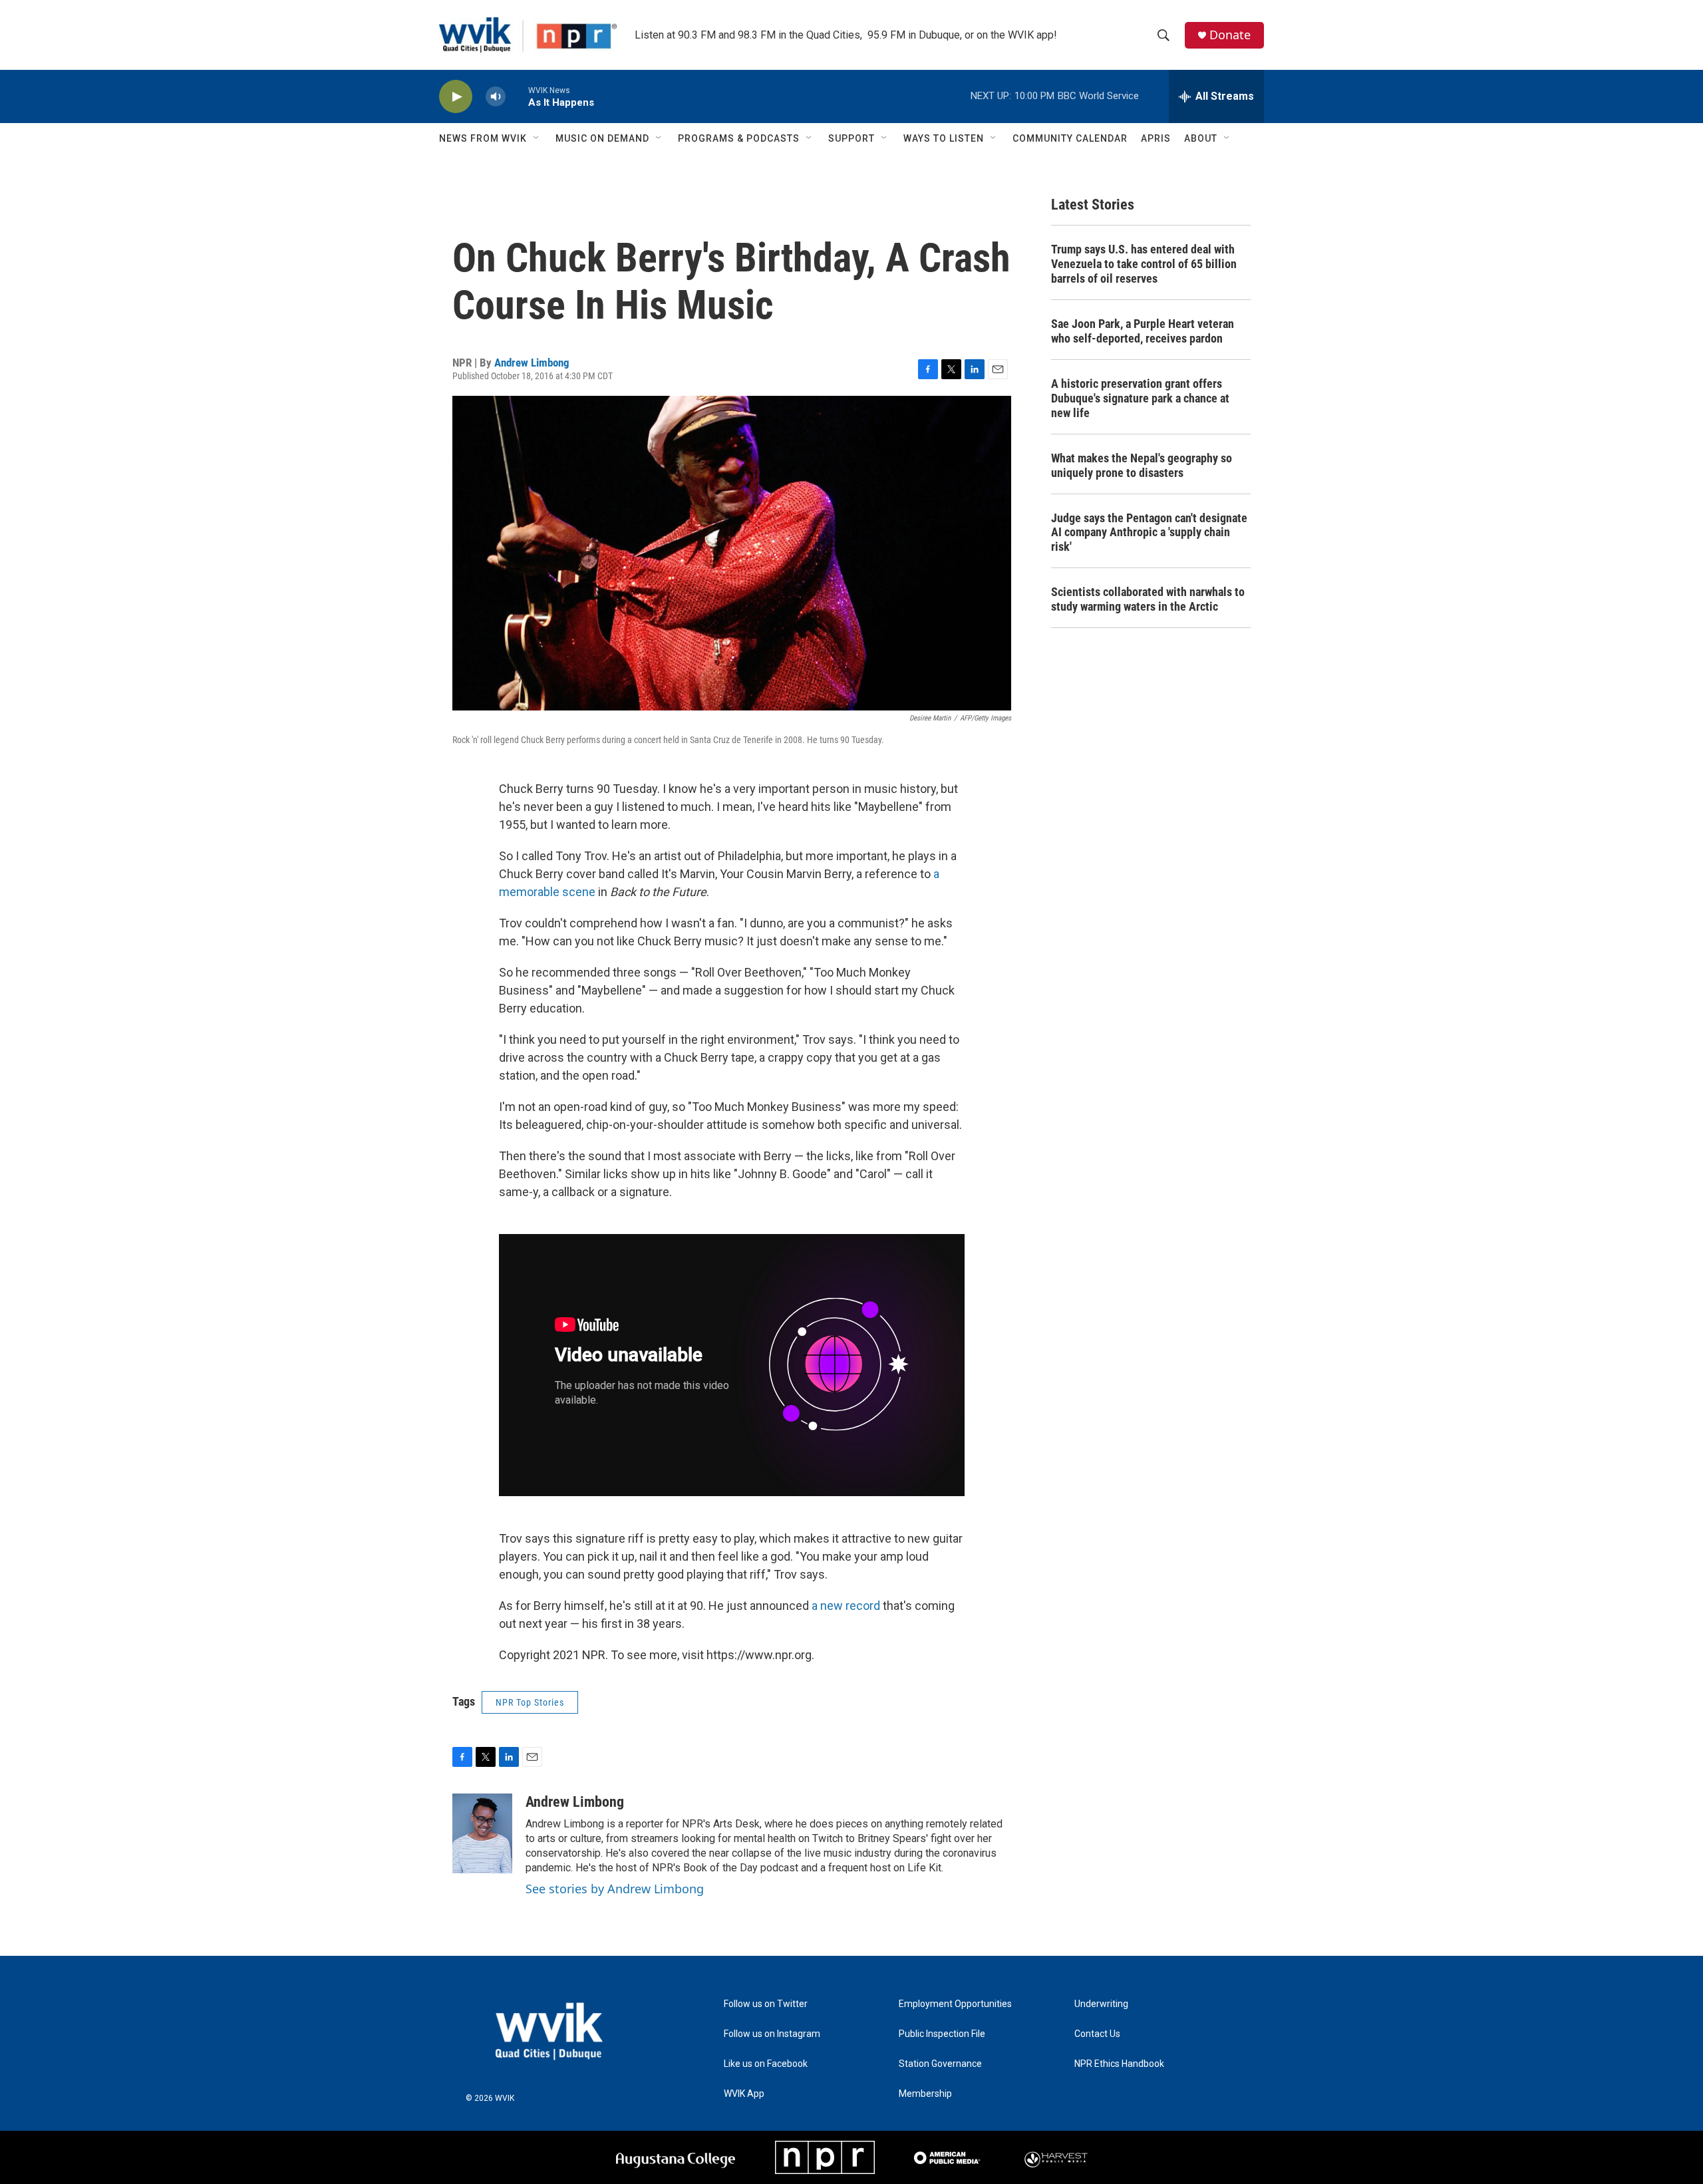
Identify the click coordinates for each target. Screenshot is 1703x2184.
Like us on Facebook (766, 2064)
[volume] (496, 97)
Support (851, 138)
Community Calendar (1070, 138)
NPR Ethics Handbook (1119, 2064)
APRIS (1156, 138)
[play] (456, 97)
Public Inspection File (942, 2034)
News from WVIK (483, 138)
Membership (925, 2094)
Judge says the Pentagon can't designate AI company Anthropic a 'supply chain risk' (1149, 533)
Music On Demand (602, 138)
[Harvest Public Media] (1057, 2157)
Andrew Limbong (532, 363)
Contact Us (1097, 2034)
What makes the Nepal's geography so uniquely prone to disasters (1142, 465)
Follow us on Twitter (766, 2004)
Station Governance (940, 2064)
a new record (846, 1606)
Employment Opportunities (955, 2004)
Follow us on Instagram (772, 2034)
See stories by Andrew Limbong (615, 1889)
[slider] (517, 96)
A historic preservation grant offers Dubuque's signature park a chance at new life (1140, 398)
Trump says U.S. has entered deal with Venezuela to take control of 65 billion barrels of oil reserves (1144, 264)
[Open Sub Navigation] (537, 138)
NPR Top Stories (530, 1702)
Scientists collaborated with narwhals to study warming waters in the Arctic (1148, 599)
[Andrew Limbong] (482, 1833)
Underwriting (1101, 2004)
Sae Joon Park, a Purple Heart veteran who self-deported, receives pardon (1143, 331)
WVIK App (744, 2094)
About (1201, 138)
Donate (1230, 35)
